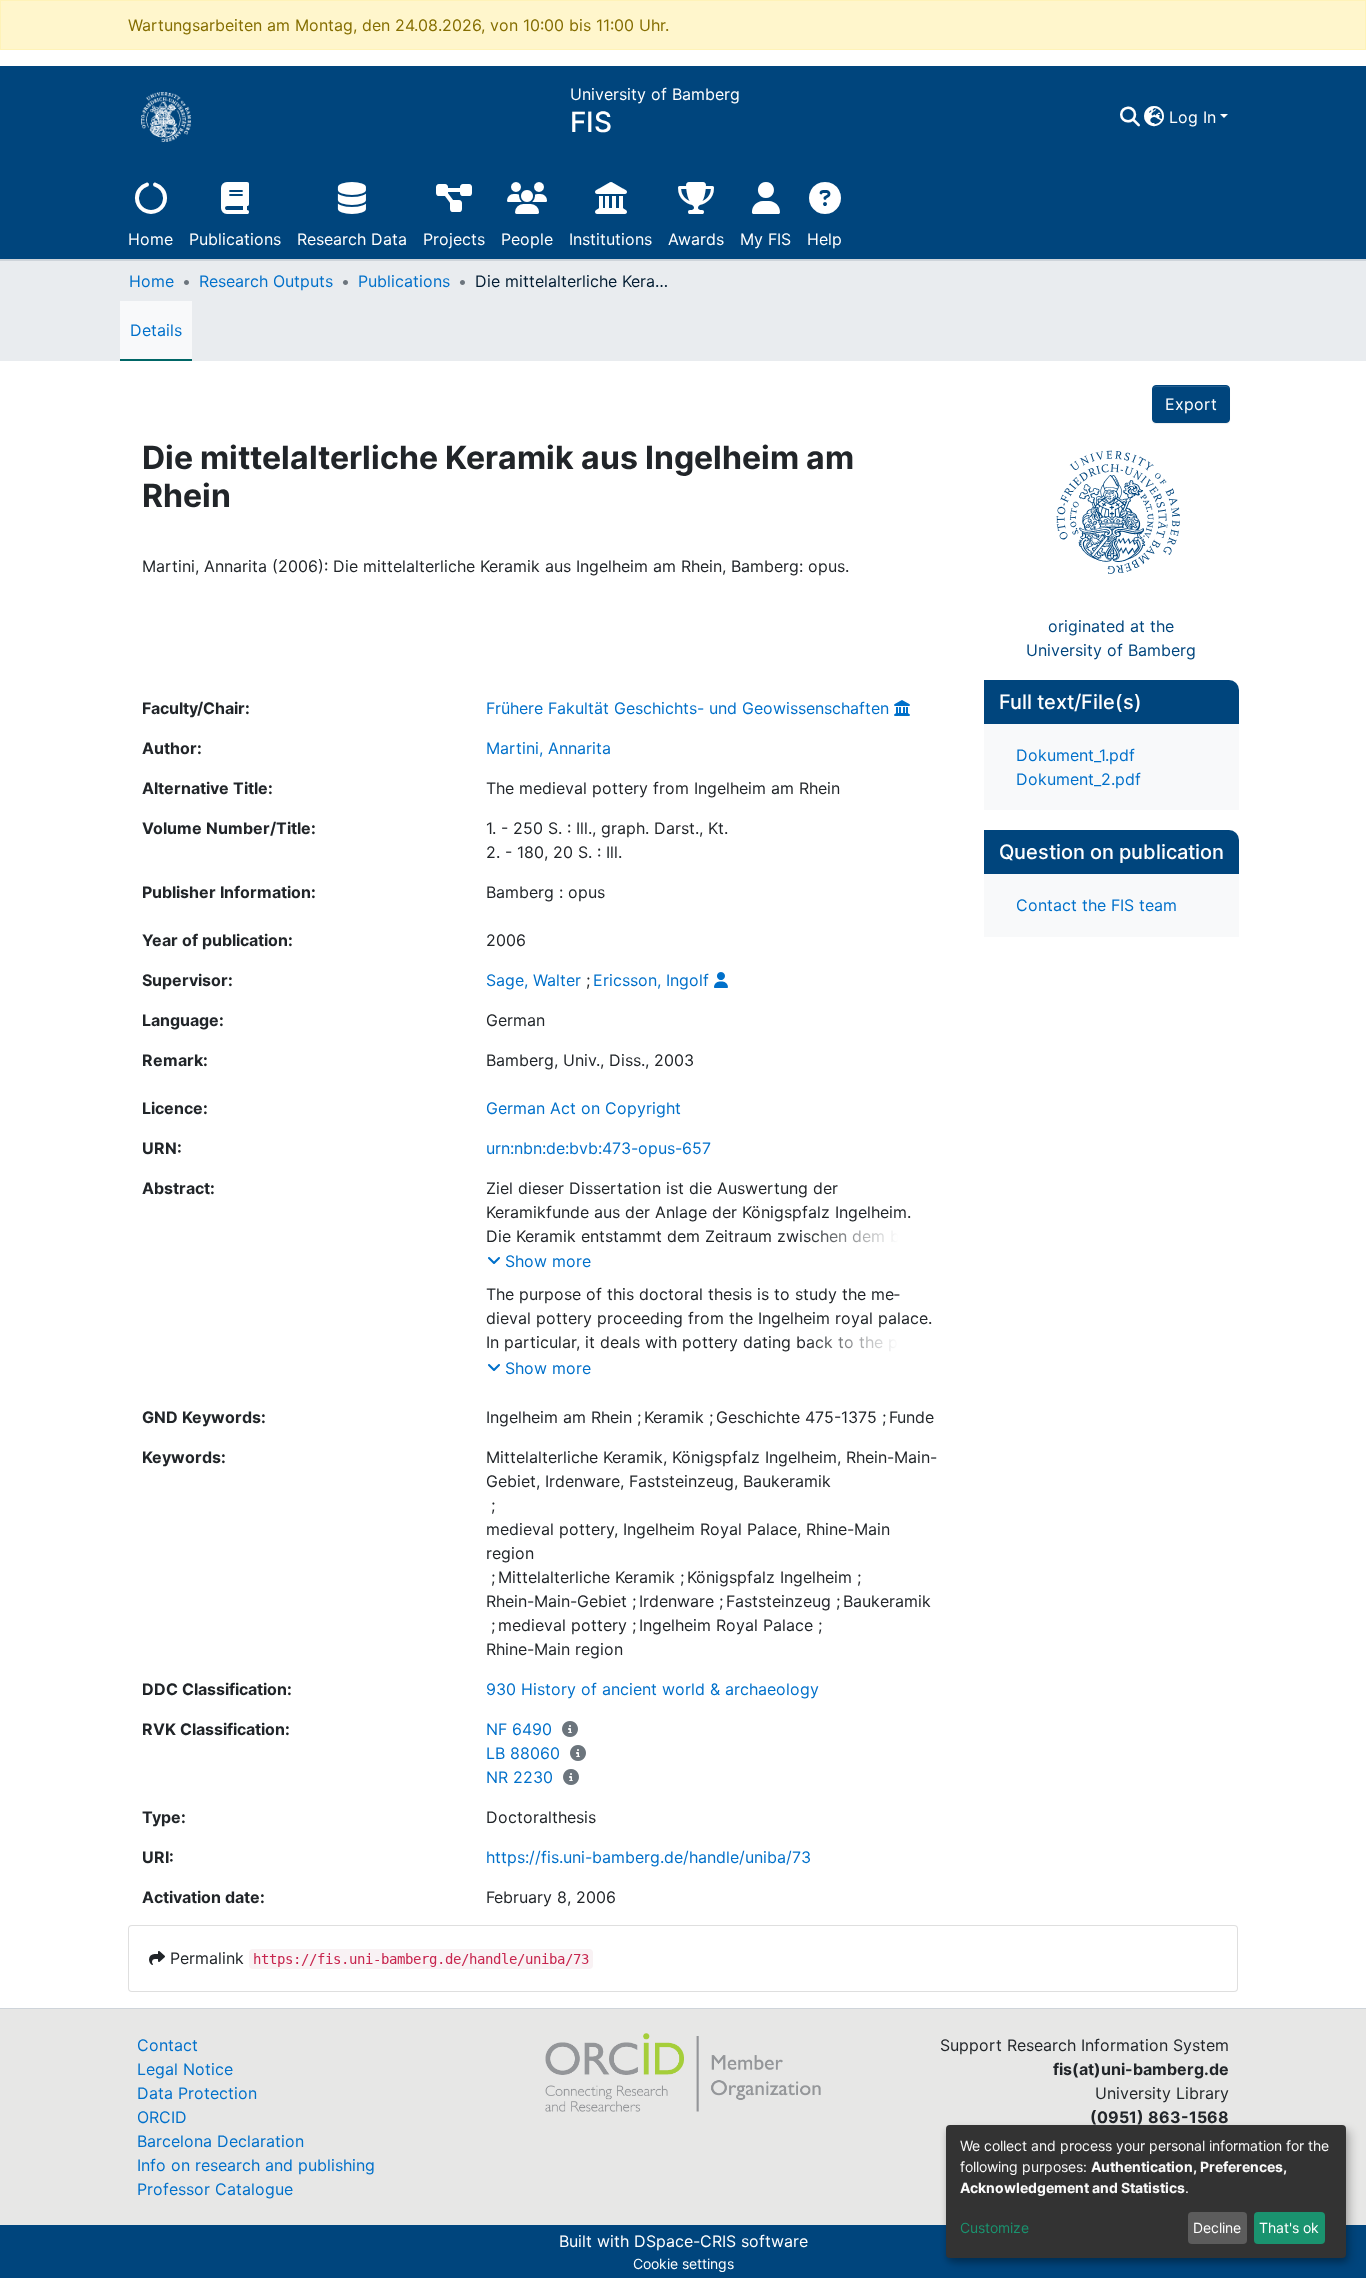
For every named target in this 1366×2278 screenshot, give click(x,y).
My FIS (765, 239)
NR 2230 (519, 1777)
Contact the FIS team (1096, 905)
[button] (1154, 117)
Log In (1192, 117)
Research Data (352, 239)
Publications (235, 239)
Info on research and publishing (256, 2165)
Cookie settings (683, 2263)
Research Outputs (266, 281)
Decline (1217, 2227)
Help (824, 239)
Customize (994, 2227)
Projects (454, 239)
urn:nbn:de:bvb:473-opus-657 (598, 1148)
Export (1191, 404)
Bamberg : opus (545, 892)
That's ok (1289, 2227)
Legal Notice (185, 2069)
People (527, 239)
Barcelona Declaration (220, 2141)
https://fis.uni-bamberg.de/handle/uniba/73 (648, 1857)
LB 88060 (523, 1753)
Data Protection (197, 2093)
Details (156, 330)
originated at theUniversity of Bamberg (1111, 638)
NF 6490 (519, 1729)
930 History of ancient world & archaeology (652, 1689)
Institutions (610, 239)
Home (150, 239)
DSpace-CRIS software (721, 2241)
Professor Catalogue (215, 2189)
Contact (167, 2045)
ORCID (162, 2117)
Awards (696, 239)
